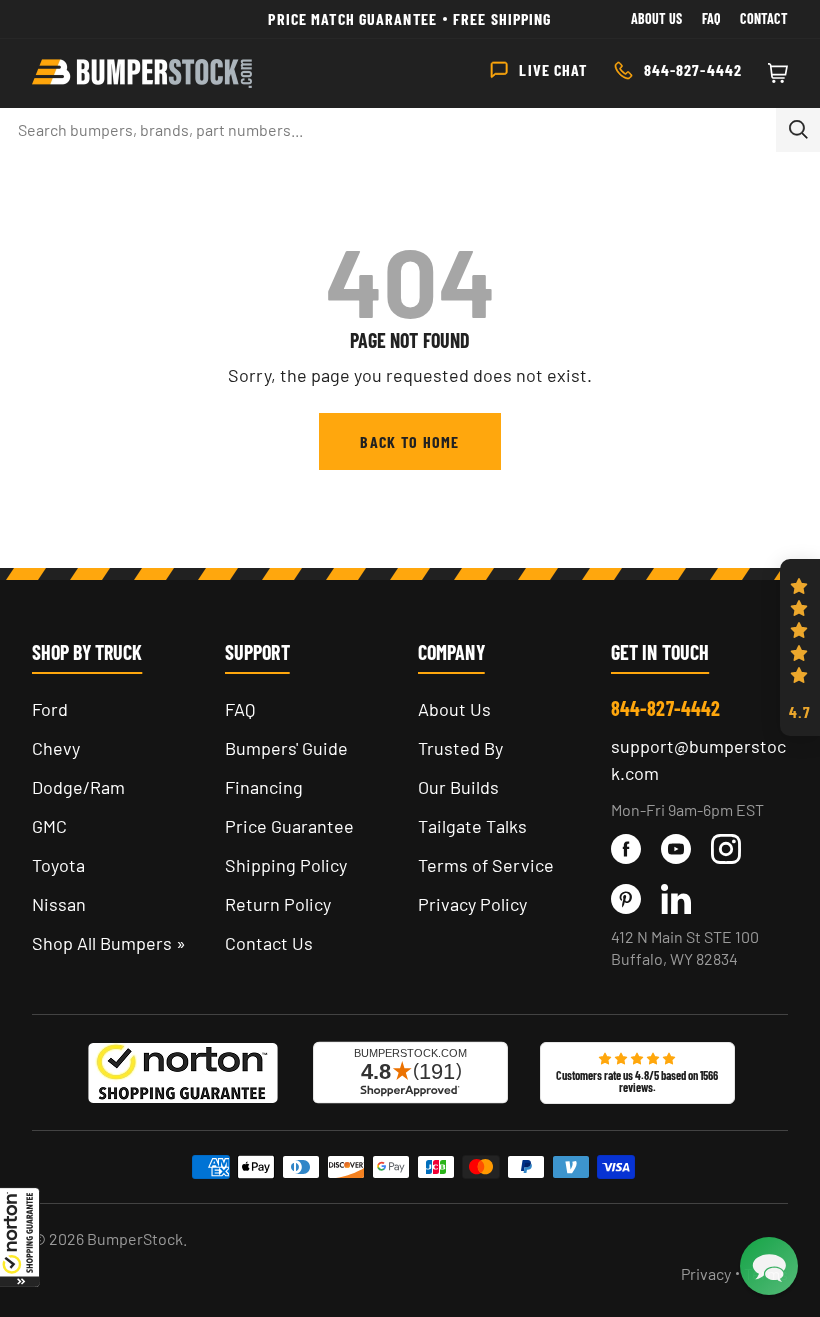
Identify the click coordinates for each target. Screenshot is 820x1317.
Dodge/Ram (78, 787)
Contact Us (269, 943)
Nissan (59, 904)
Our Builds (458, 787)
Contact (764, 18)
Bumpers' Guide (286, 748)
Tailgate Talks (472, 826)
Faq (711, 18)
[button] (20, 1237)
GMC (49, 826)
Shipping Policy (286, 865)
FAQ (240, 709)
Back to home (409, 441)
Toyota (58, 865)
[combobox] (388, 130)
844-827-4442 (665, 708)
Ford (50, 709)
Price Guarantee (289, 826)
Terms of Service (486, 865)
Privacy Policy (472, 904)
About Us (656, 18)
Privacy (706, 1273)
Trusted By (460, 748)
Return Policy (278, 904)
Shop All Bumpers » (109, 943)
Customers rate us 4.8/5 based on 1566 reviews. (637, 1081)
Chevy (56, 748)
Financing (264, 787)
